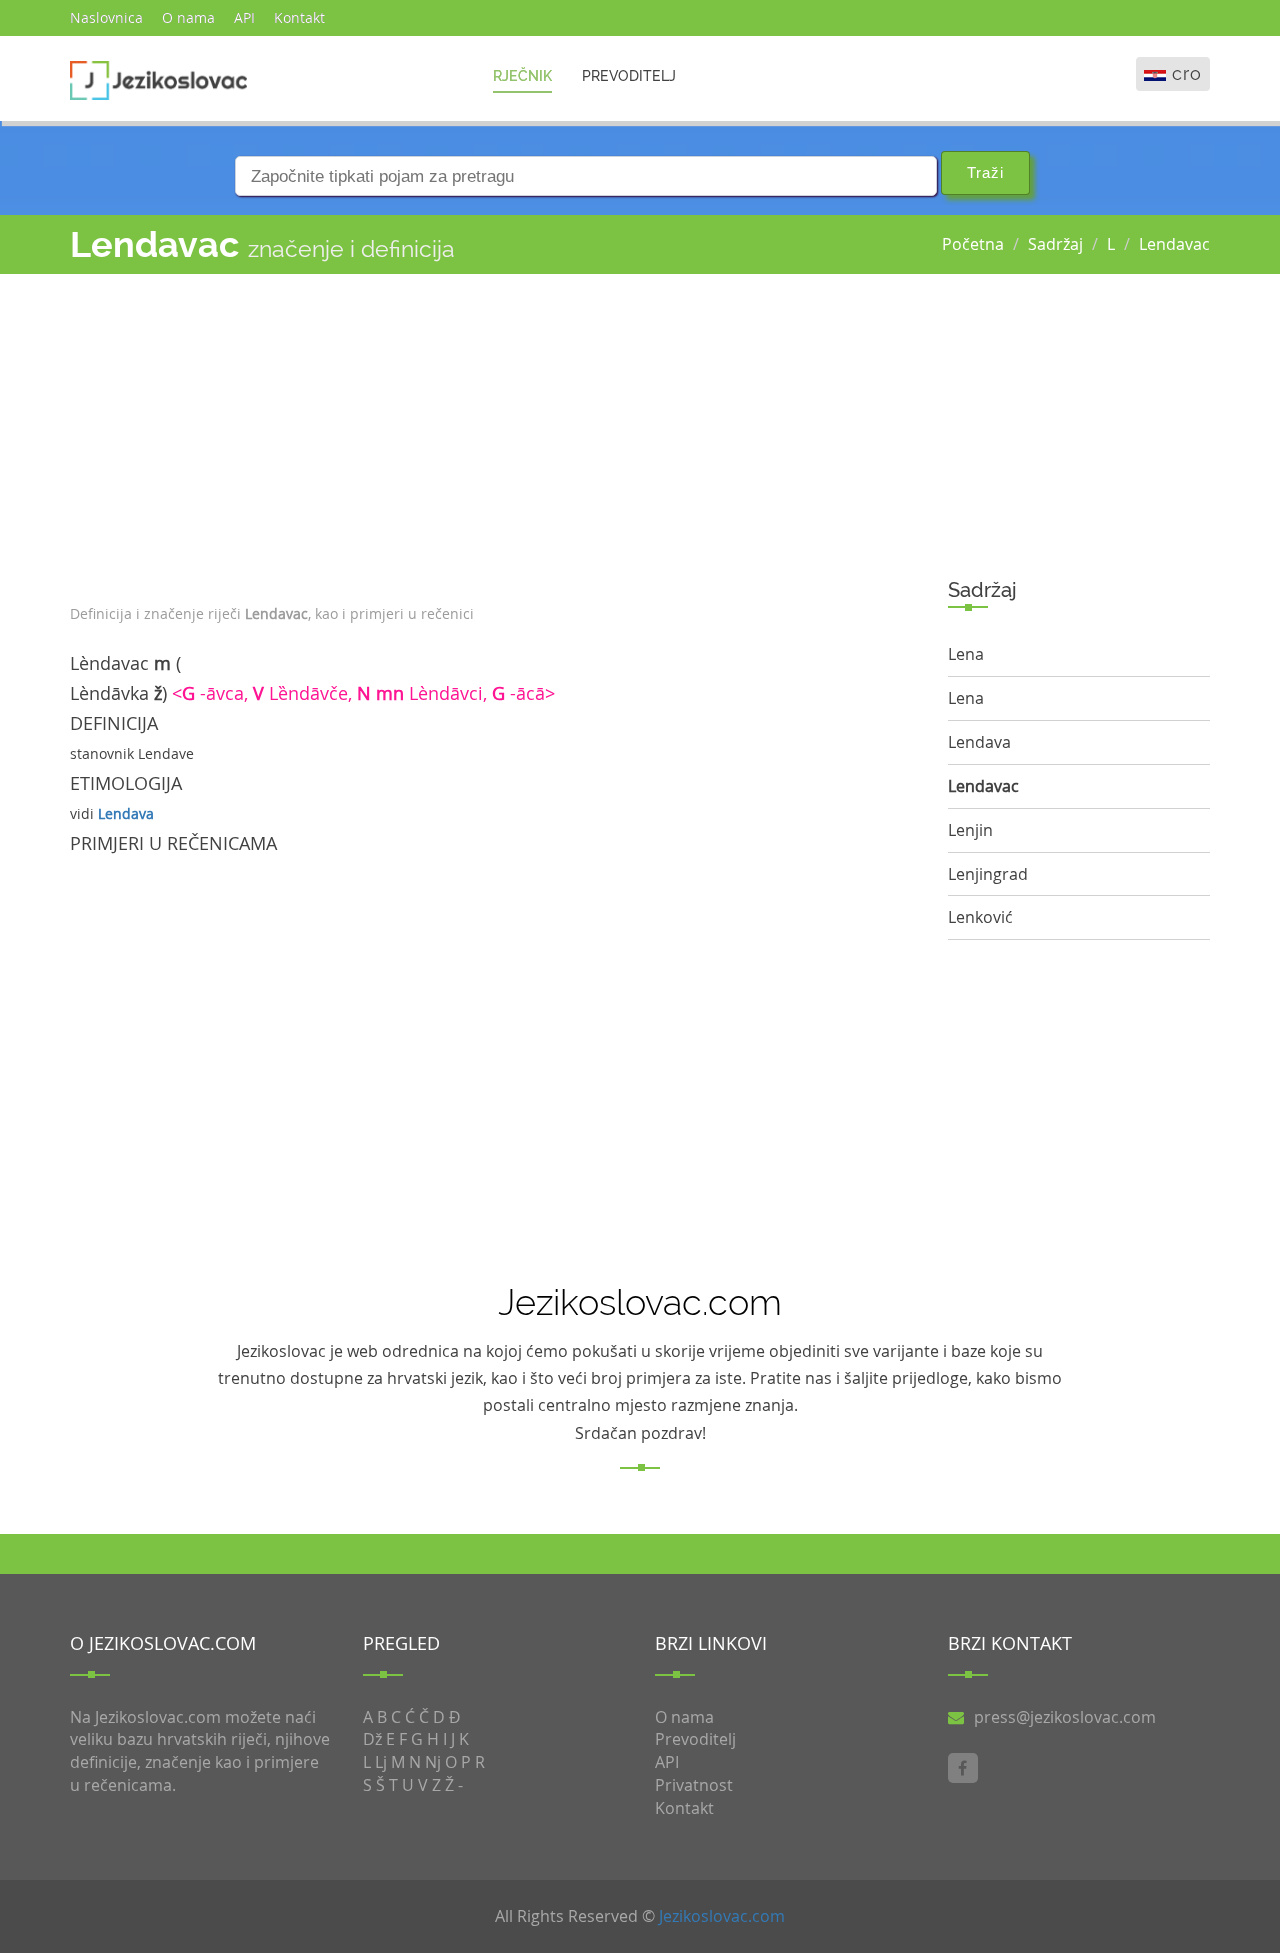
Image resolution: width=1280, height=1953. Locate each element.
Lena (966, 654)
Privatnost (694, 1785)
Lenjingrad (988, 874)
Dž (372, 1739)
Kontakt (299, 17)
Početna (973, 244)
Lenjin (970, 830)
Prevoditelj (629, 76)
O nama (188, 17)
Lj (381, 1762)
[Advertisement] (494, 434)
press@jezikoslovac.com (1065, 1717)
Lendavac (1174, 244)
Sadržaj (1055, 244)
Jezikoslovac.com (722, 1916)
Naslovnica (106, 17)
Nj (433, 1762)
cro (1187, 73)
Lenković (980, 917)
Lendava (126, 813)
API (244, 17)
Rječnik (522, 76)
